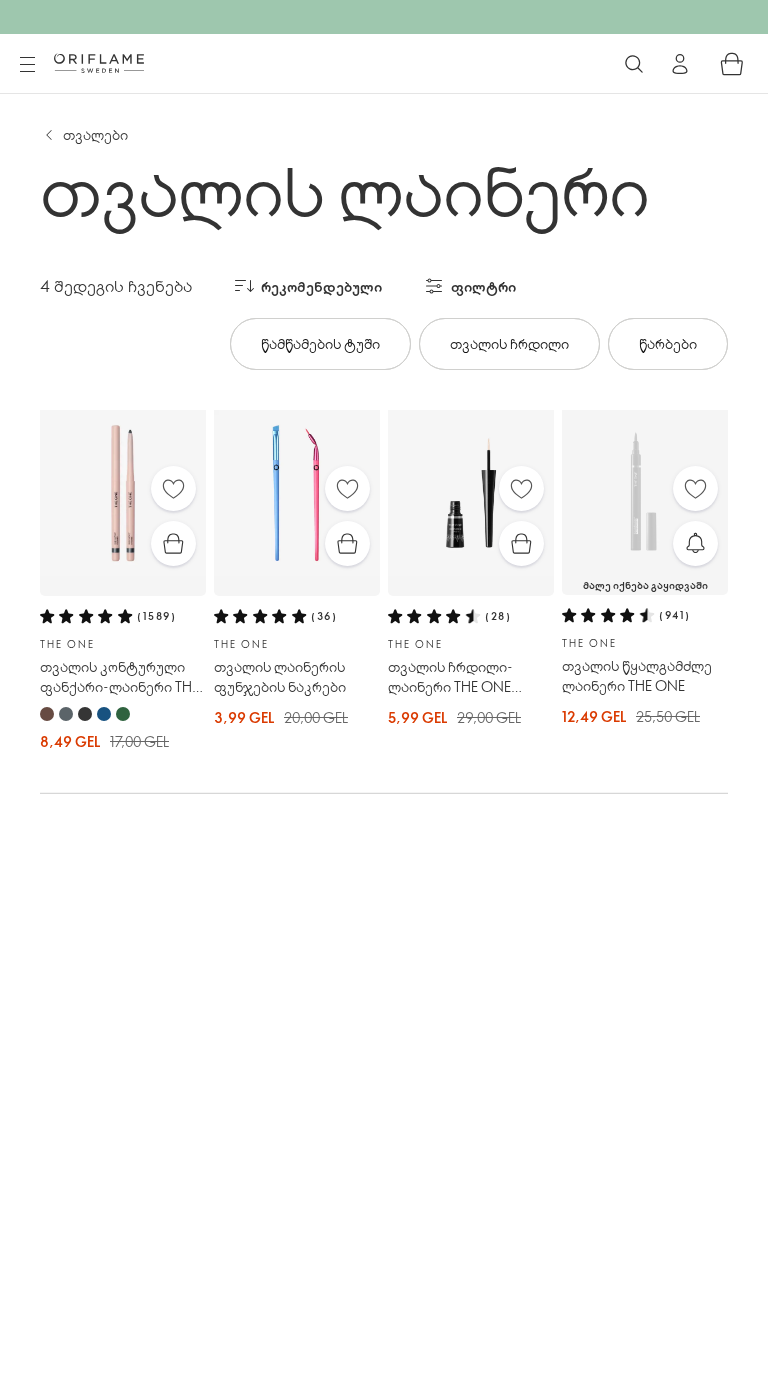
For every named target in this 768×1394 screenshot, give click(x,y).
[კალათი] (732, 64)
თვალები (95, 134)
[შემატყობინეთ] (695, 543)
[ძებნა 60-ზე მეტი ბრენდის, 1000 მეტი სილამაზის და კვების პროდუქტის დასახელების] (634, 64)
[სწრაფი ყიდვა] (173, 543)
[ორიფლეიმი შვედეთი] (99, 63)
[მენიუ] (27, 65)
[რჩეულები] (173, 488)
